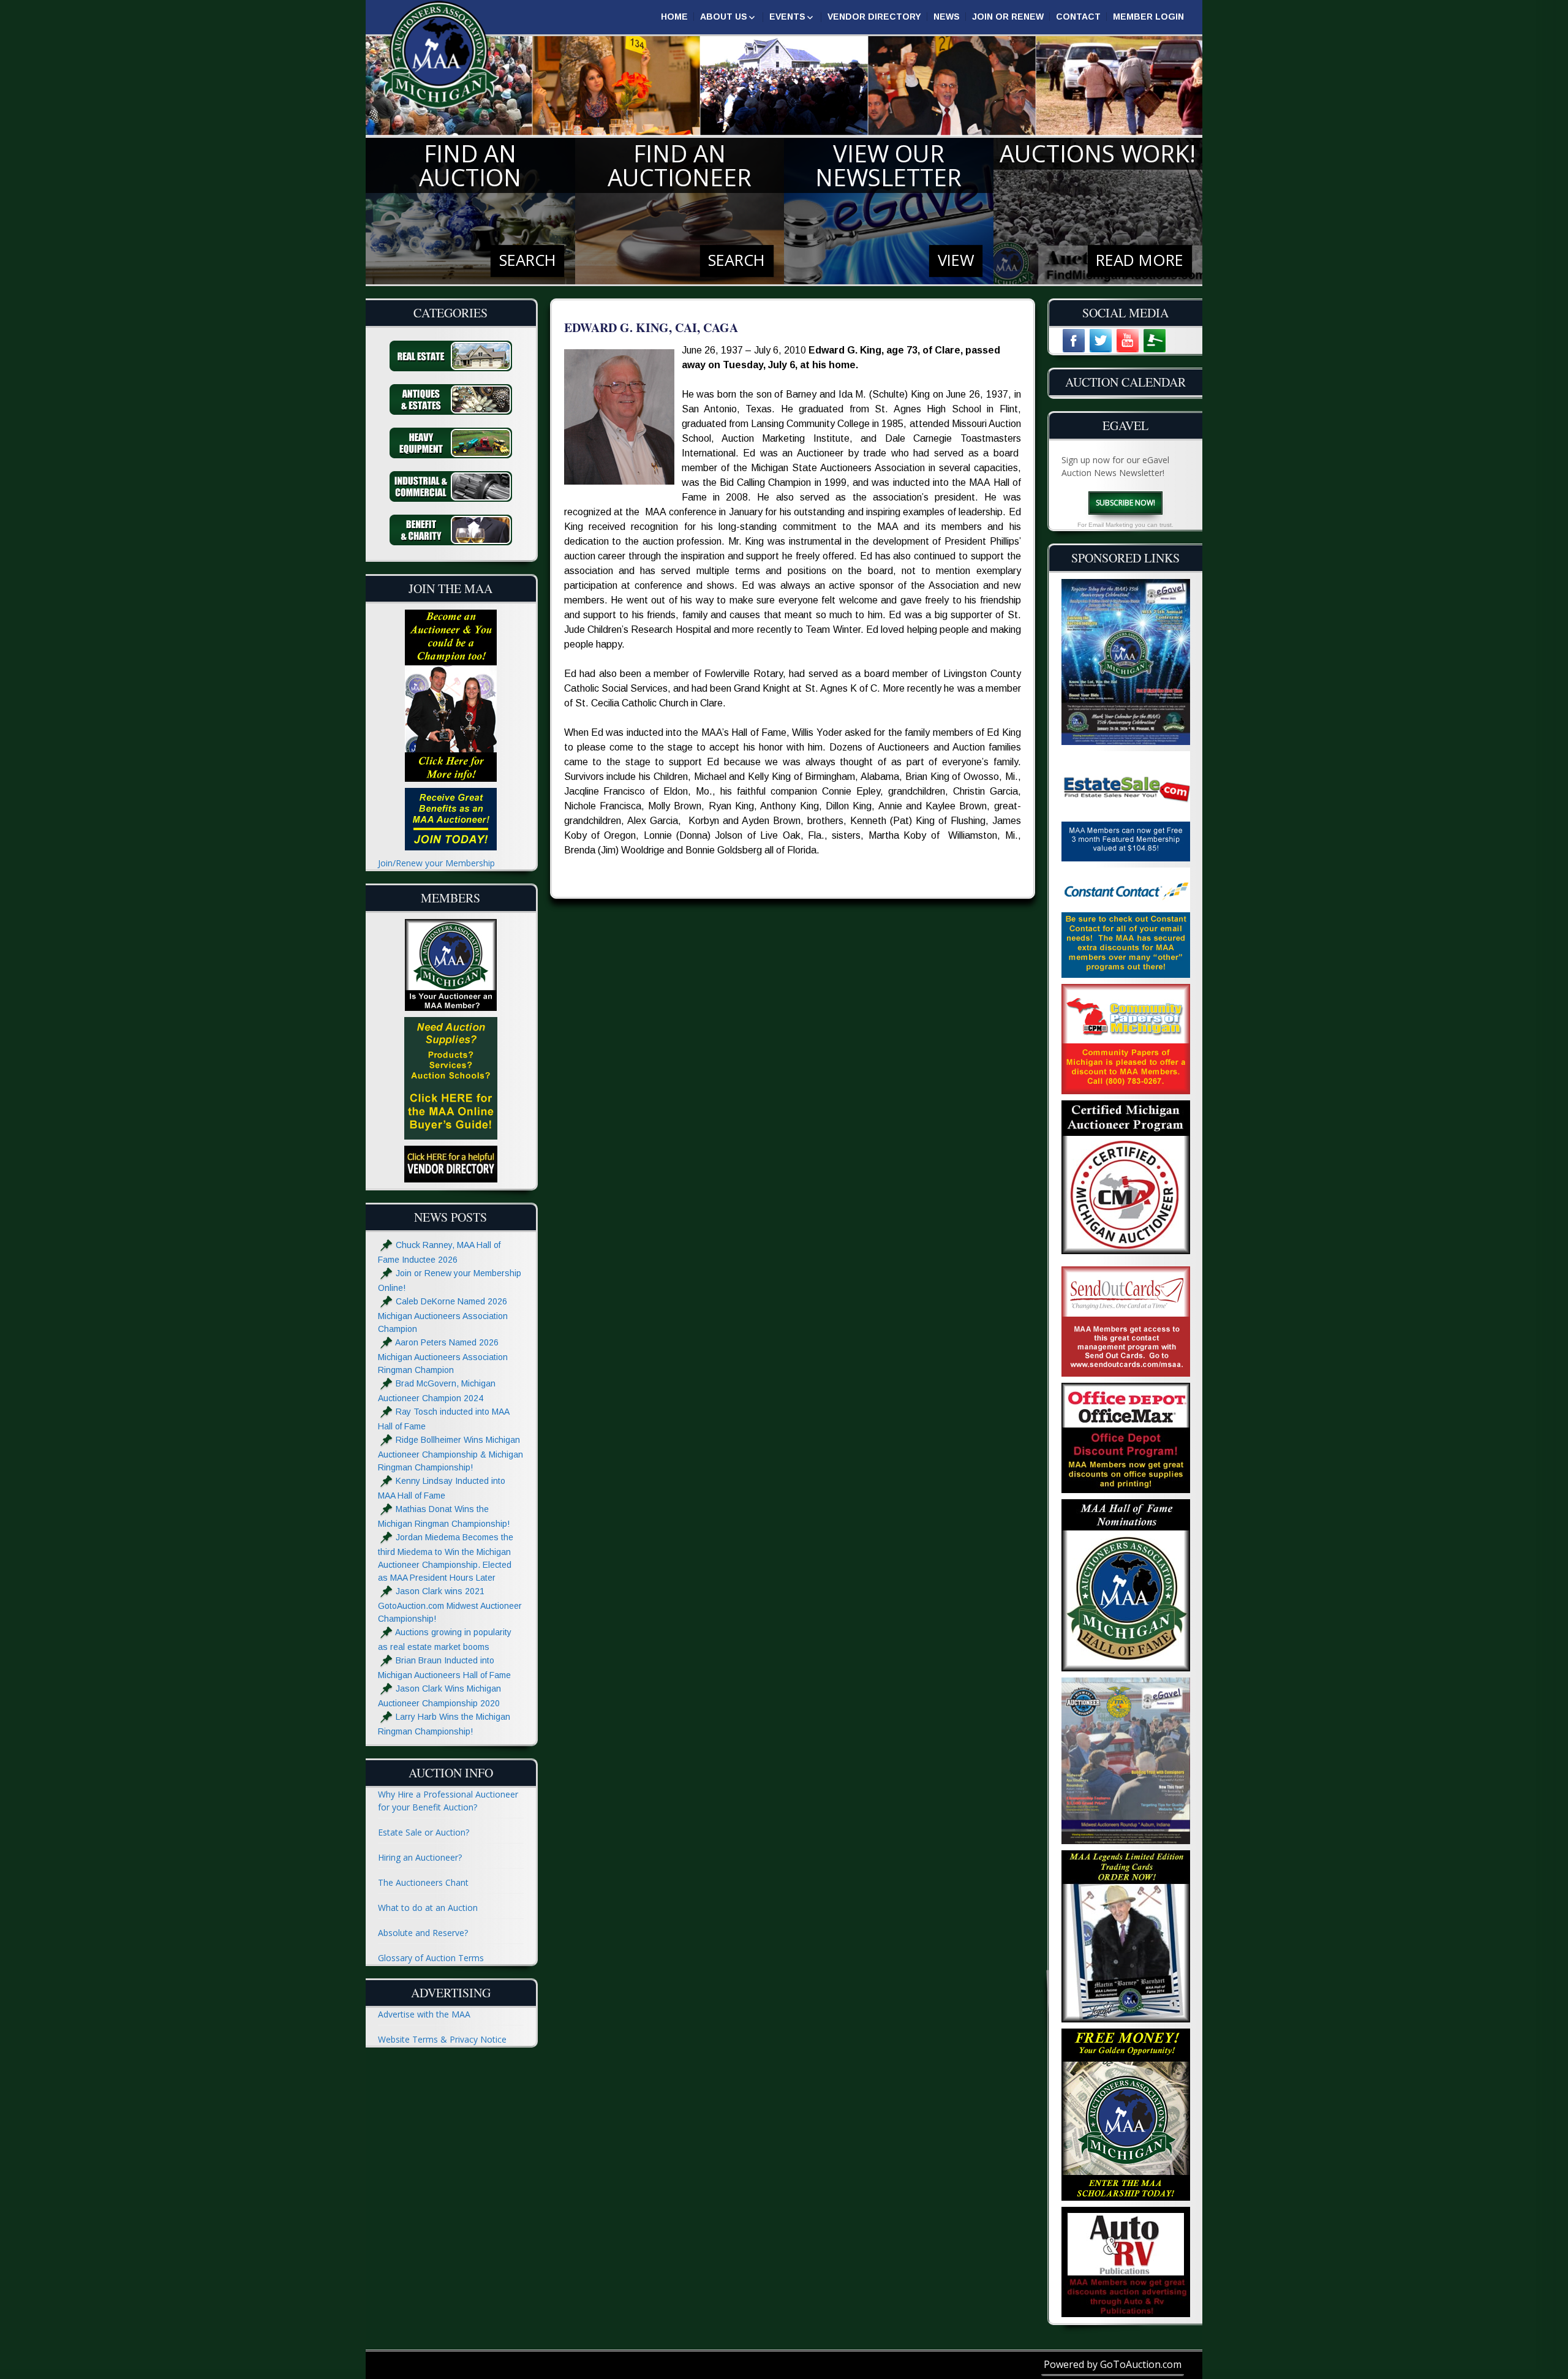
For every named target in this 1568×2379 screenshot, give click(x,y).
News (947, 17)
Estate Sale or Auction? (424, 1832)
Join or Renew (1008, 17)
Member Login (1148, 17)
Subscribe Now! (1125, 503)
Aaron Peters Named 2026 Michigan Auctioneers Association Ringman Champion (443, 1356)
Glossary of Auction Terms (431, 1958)
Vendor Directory (874, 17)
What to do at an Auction (428, 1908)
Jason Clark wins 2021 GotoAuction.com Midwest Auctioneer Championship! (450, 1605)
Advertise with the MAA (424, 2014)
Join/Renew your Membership (436, 863)
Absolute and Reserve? (423, 1933)
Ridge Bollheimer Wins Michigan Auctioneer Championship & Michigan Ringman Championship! (450, 1454)
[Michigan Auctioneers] (439, 55)
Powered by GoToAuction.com (1113, 2364)
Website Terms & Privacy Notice (442, 2039)
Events (787, 17)
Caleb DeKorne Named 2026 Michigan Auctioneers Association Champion (443, 1315)
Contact (1078, 17)
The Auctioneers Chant (423, 1882)
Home (674, 17)
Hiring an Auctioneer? (420, 1857)
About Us (724, 17)
